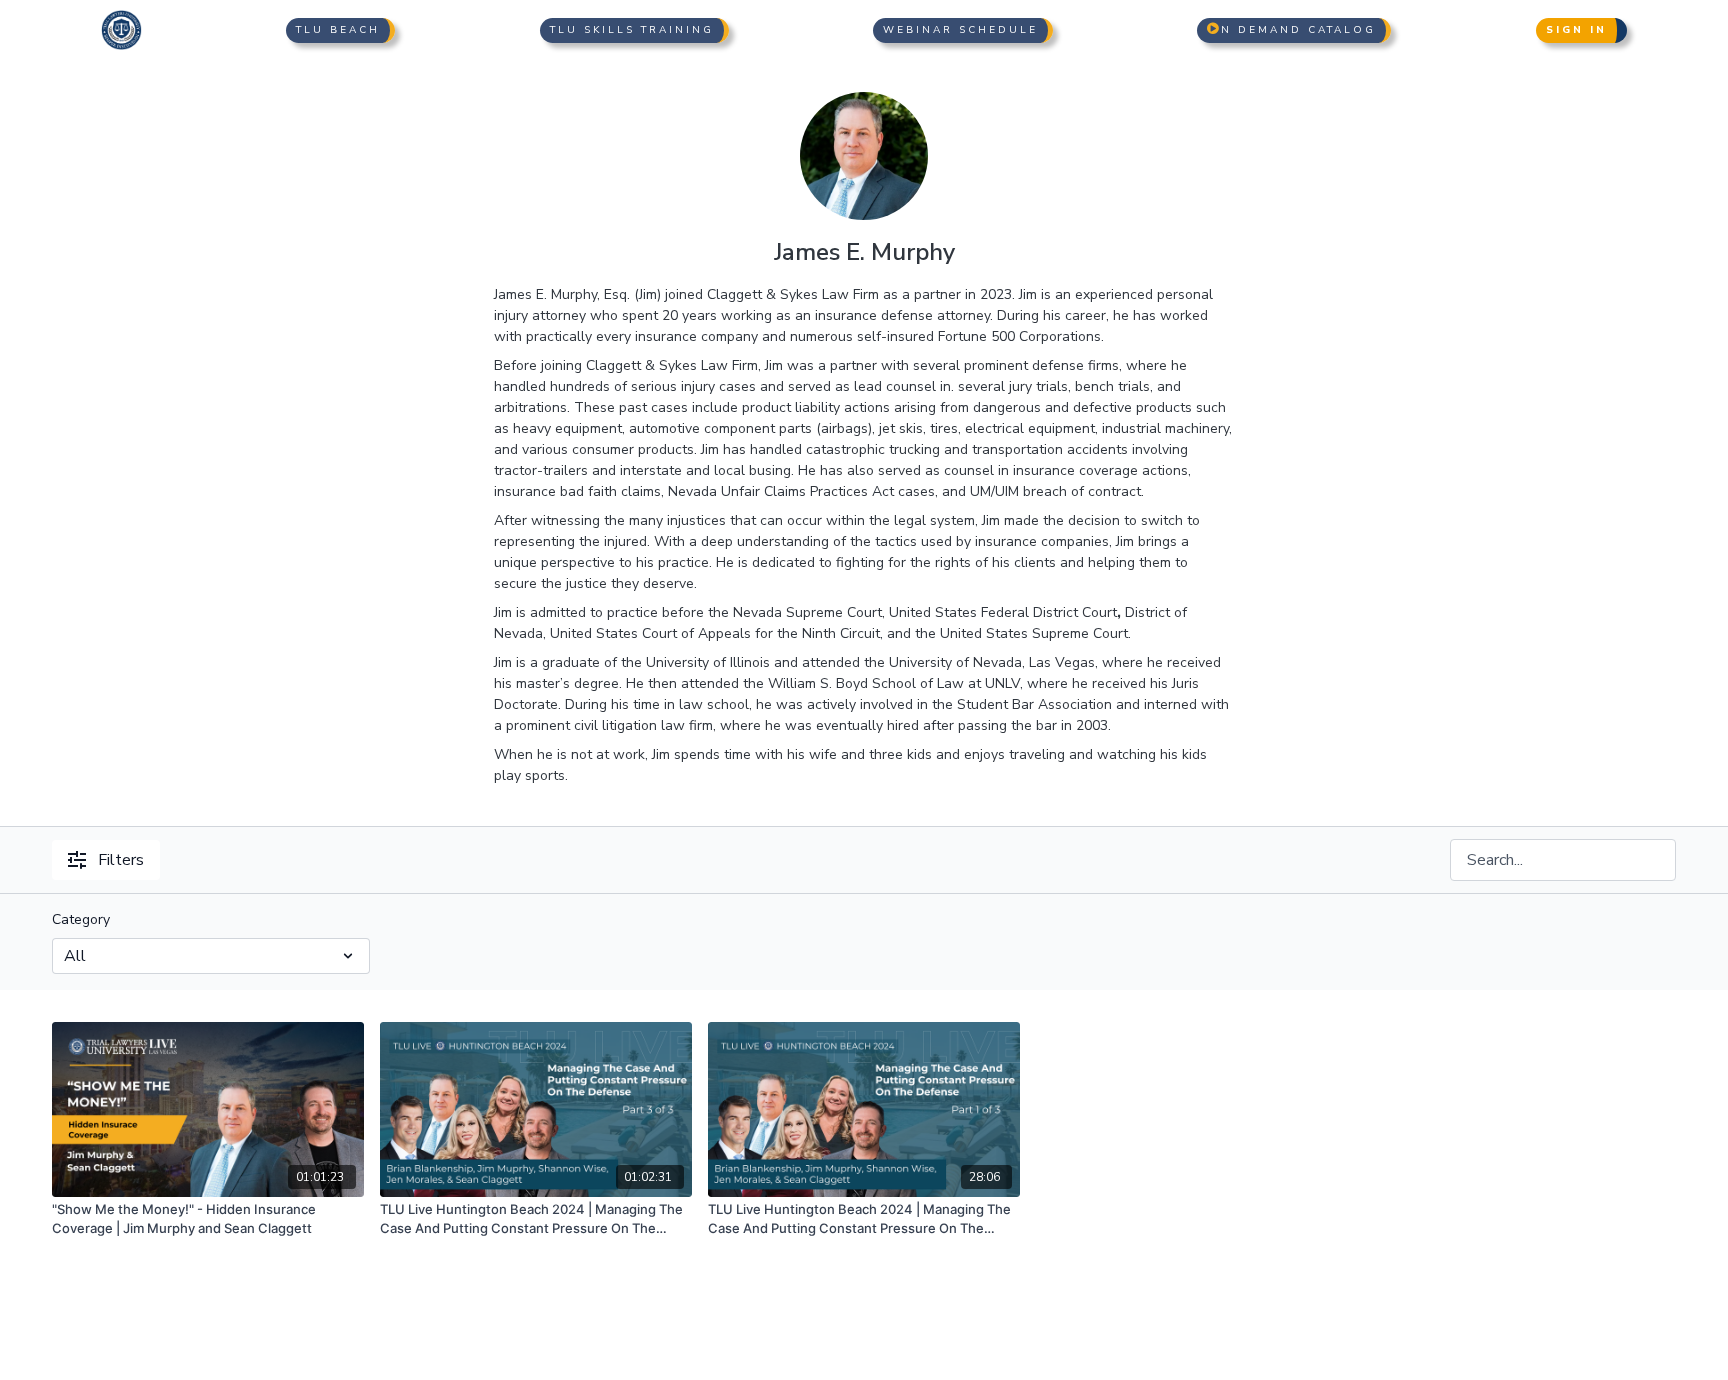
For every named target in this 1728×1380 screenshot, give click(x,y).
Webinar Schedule (960, 30)
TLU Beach (338, 30)
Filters (121, 860)
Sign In (1576, 30)
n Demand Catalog (1298, 30)
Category (81, 919)
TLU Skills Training (632, 30)
